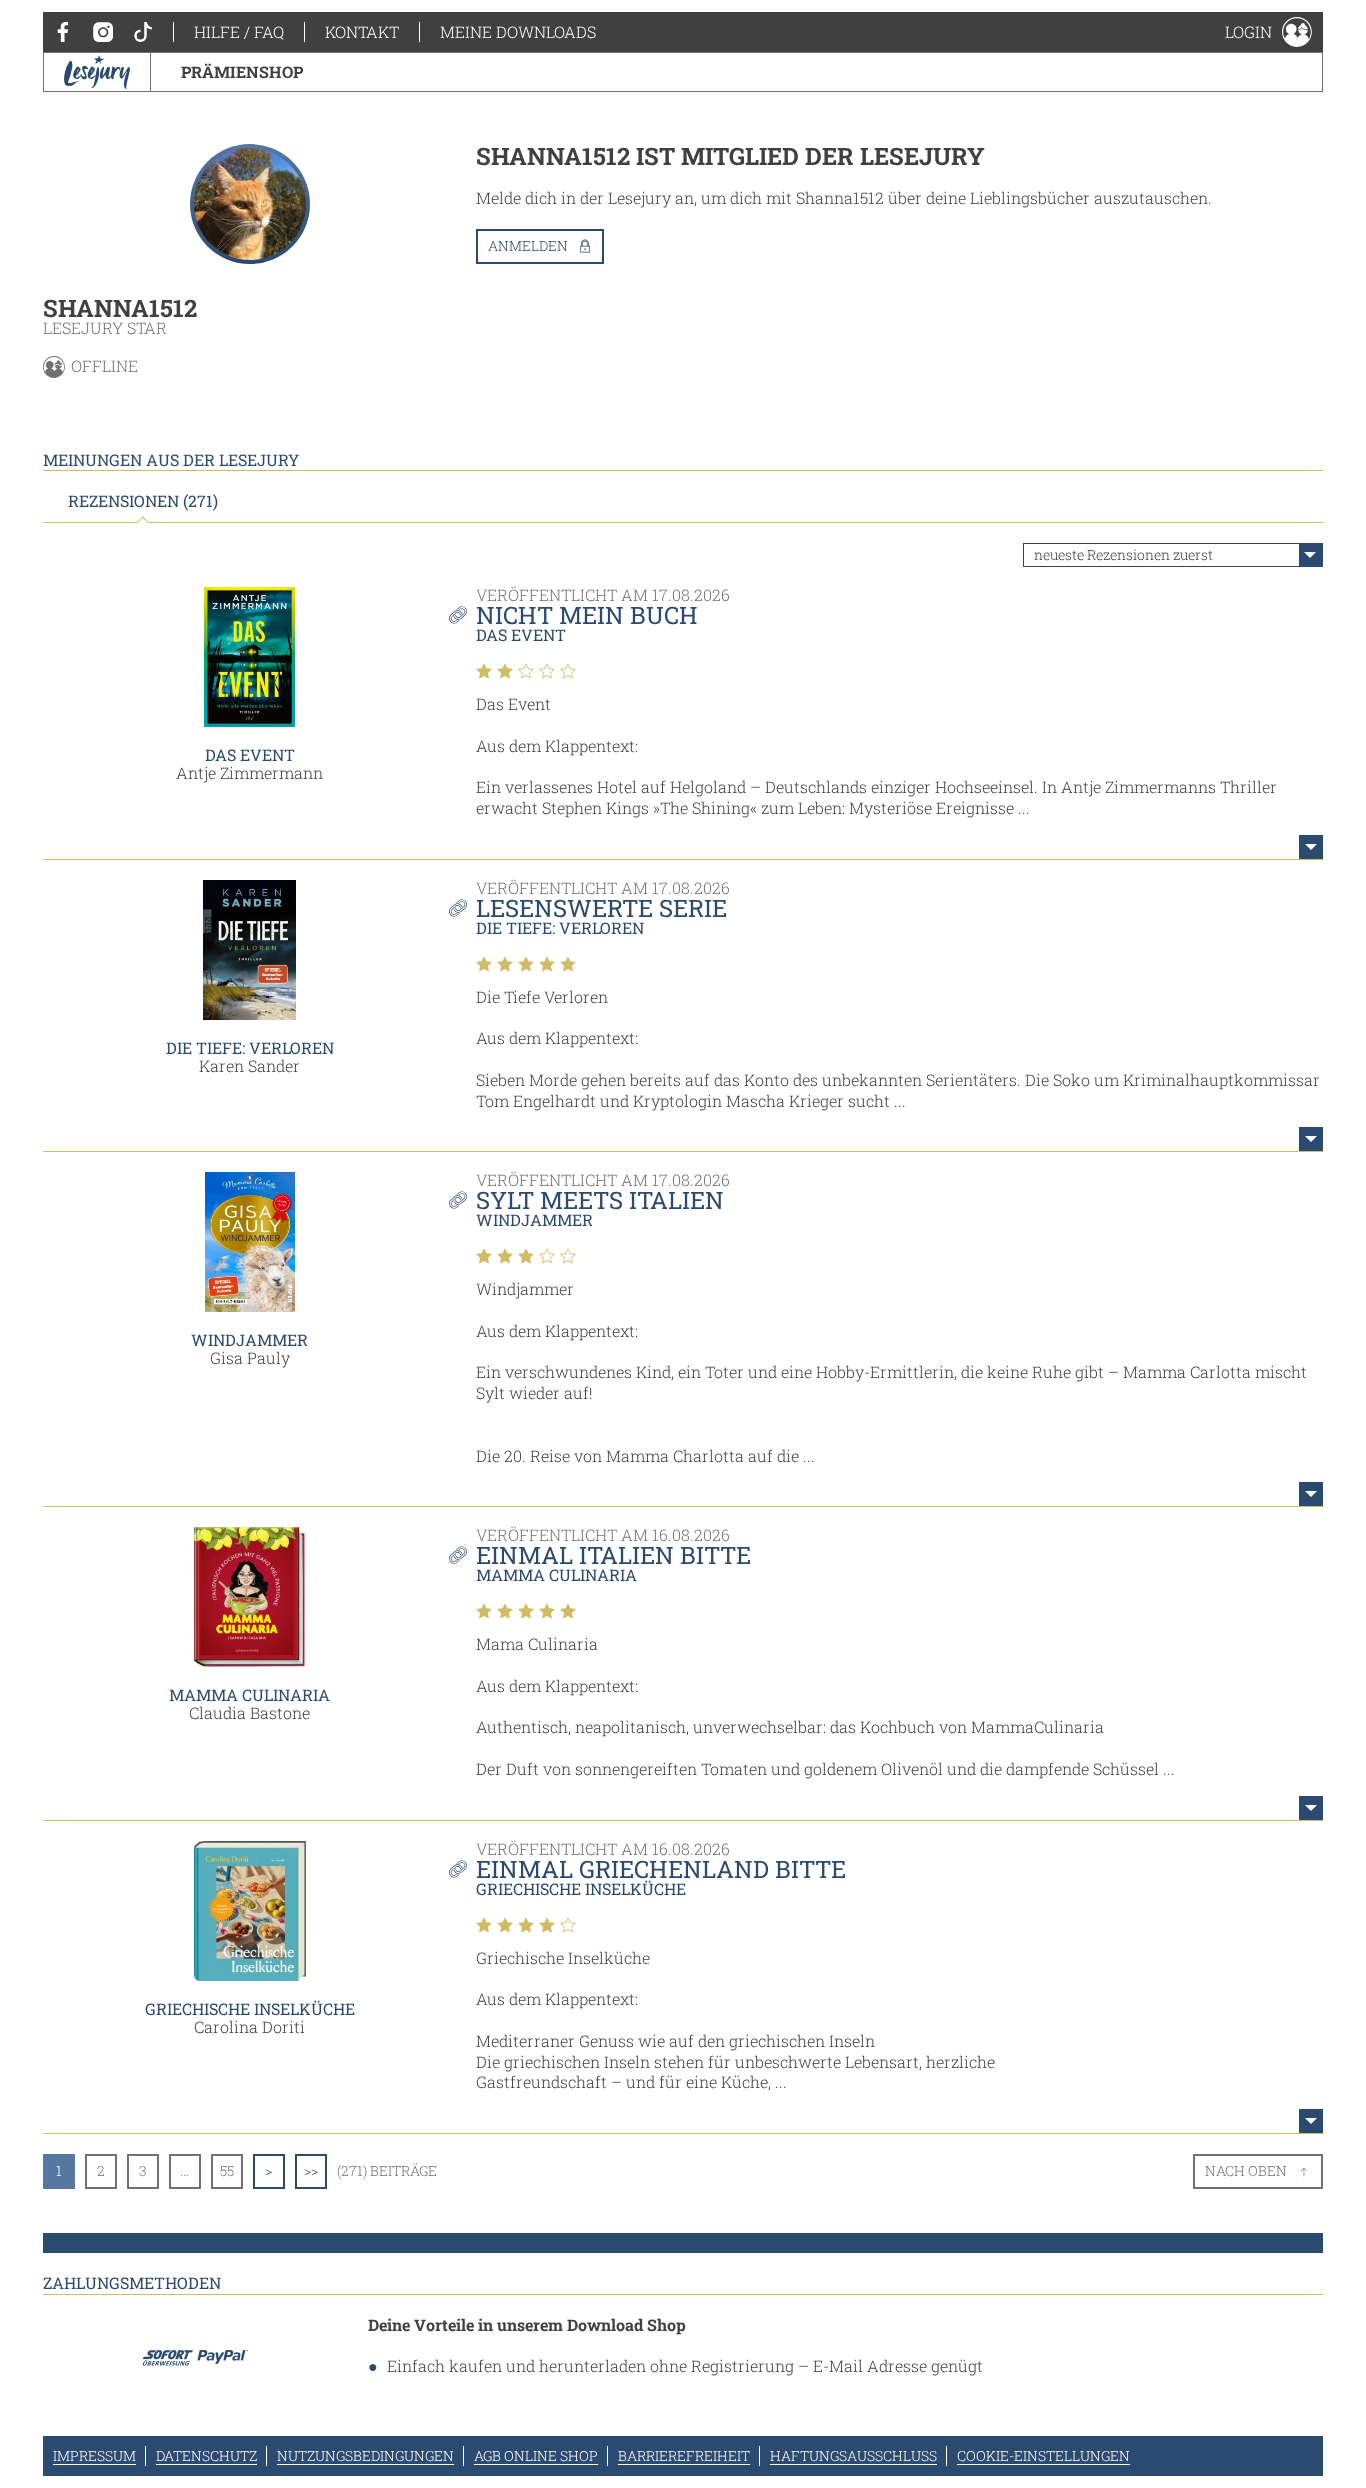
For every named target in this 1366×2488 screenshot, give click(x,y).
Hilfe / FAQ (239, 31)
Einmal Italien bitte (613, 1555)
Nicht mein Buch (587, 615)
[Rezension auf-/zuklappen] (1311, 847)
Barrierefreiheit (684, 2455)
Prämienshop (242, 71)
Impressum (94, 2455)
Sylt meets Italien (600, 1200)
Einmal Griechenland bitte (661, 1869)
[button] (1268, 32)
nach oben (1246, 2170)
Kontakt (362, 31)
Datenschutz (206, 2455)
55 (227, 2170)
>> (311, 2170)
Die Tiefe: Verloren (250, 1047)
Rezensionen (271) (143, 501)
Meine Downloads (518, 31)
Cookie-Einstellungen (1043, 2455)
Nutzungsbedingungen (365, 2455)
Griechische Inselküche (250, 2008)
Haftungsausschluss (853, 2455)
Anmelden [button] (528, 245)
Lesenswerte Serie (601, 908)
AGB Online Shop (536, 2455)
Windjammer (249, 1339)
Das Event (250, 754)
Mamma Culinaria (249, 1694)
